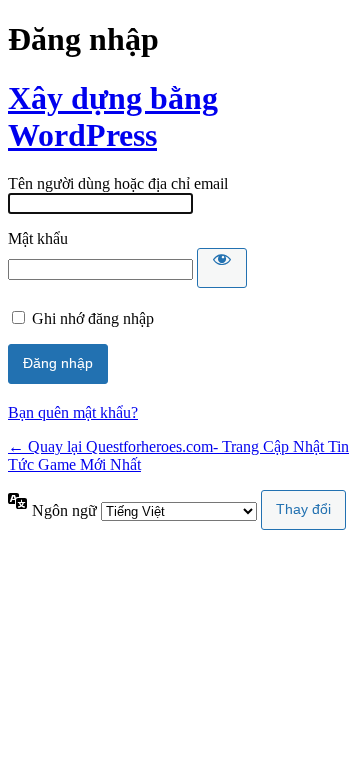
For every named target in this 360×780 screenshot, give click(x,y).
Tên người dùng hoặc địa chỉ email (118, 183)
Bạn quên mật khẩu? (73, 412)
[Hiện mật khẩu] (222, 268)
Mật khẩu (38, 238)
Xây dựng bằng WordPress (113, 116)
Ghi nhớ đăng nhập (93, 318)
